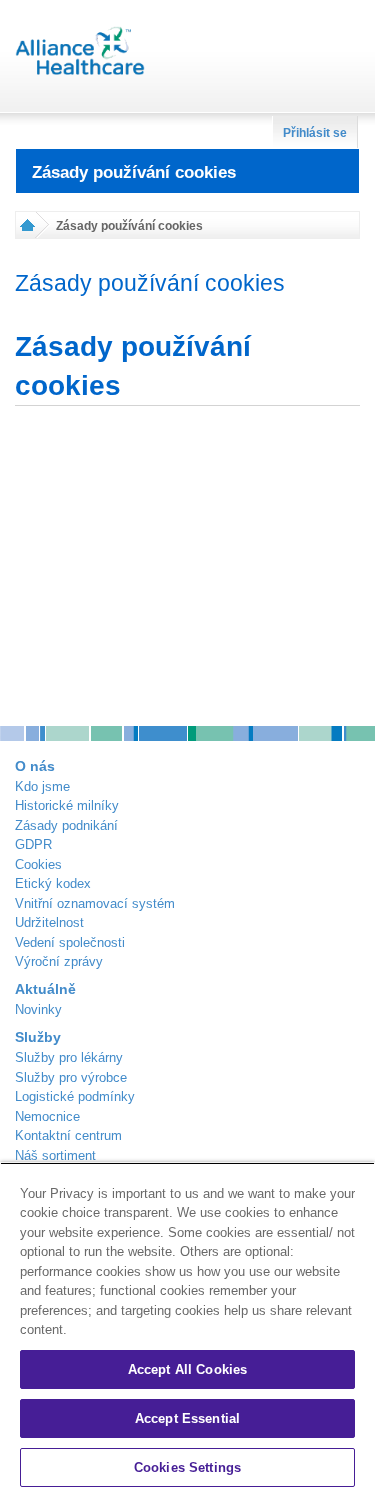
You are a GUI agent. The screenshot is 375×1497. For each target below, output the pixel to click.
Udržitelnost (49, 922)
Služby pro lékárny (69, 1057)
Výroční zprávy (59, 961)
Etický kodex (53, 883)
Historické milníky (67, 805)
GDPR (33, 844)
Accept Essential (187, 1418)
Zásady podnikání (66, 825)
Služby (38, 1037)
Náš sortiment (55, 1155)
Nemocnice (47, 1116)
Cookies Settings (187, 1467)
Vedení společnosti (70, 942)
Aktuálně (45, 989)
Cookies (38, 864)
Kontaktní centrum (68, 1135)
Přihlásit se (315, 133)
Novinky (38, 1009)
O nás (35, 766)
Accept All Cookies (187, 1369)
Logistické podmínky (75, 1096)
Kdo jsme (42, 786)
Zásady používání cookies (134, 172)
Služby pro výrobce (71, 1077)
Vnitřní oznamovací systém (95, 903)
